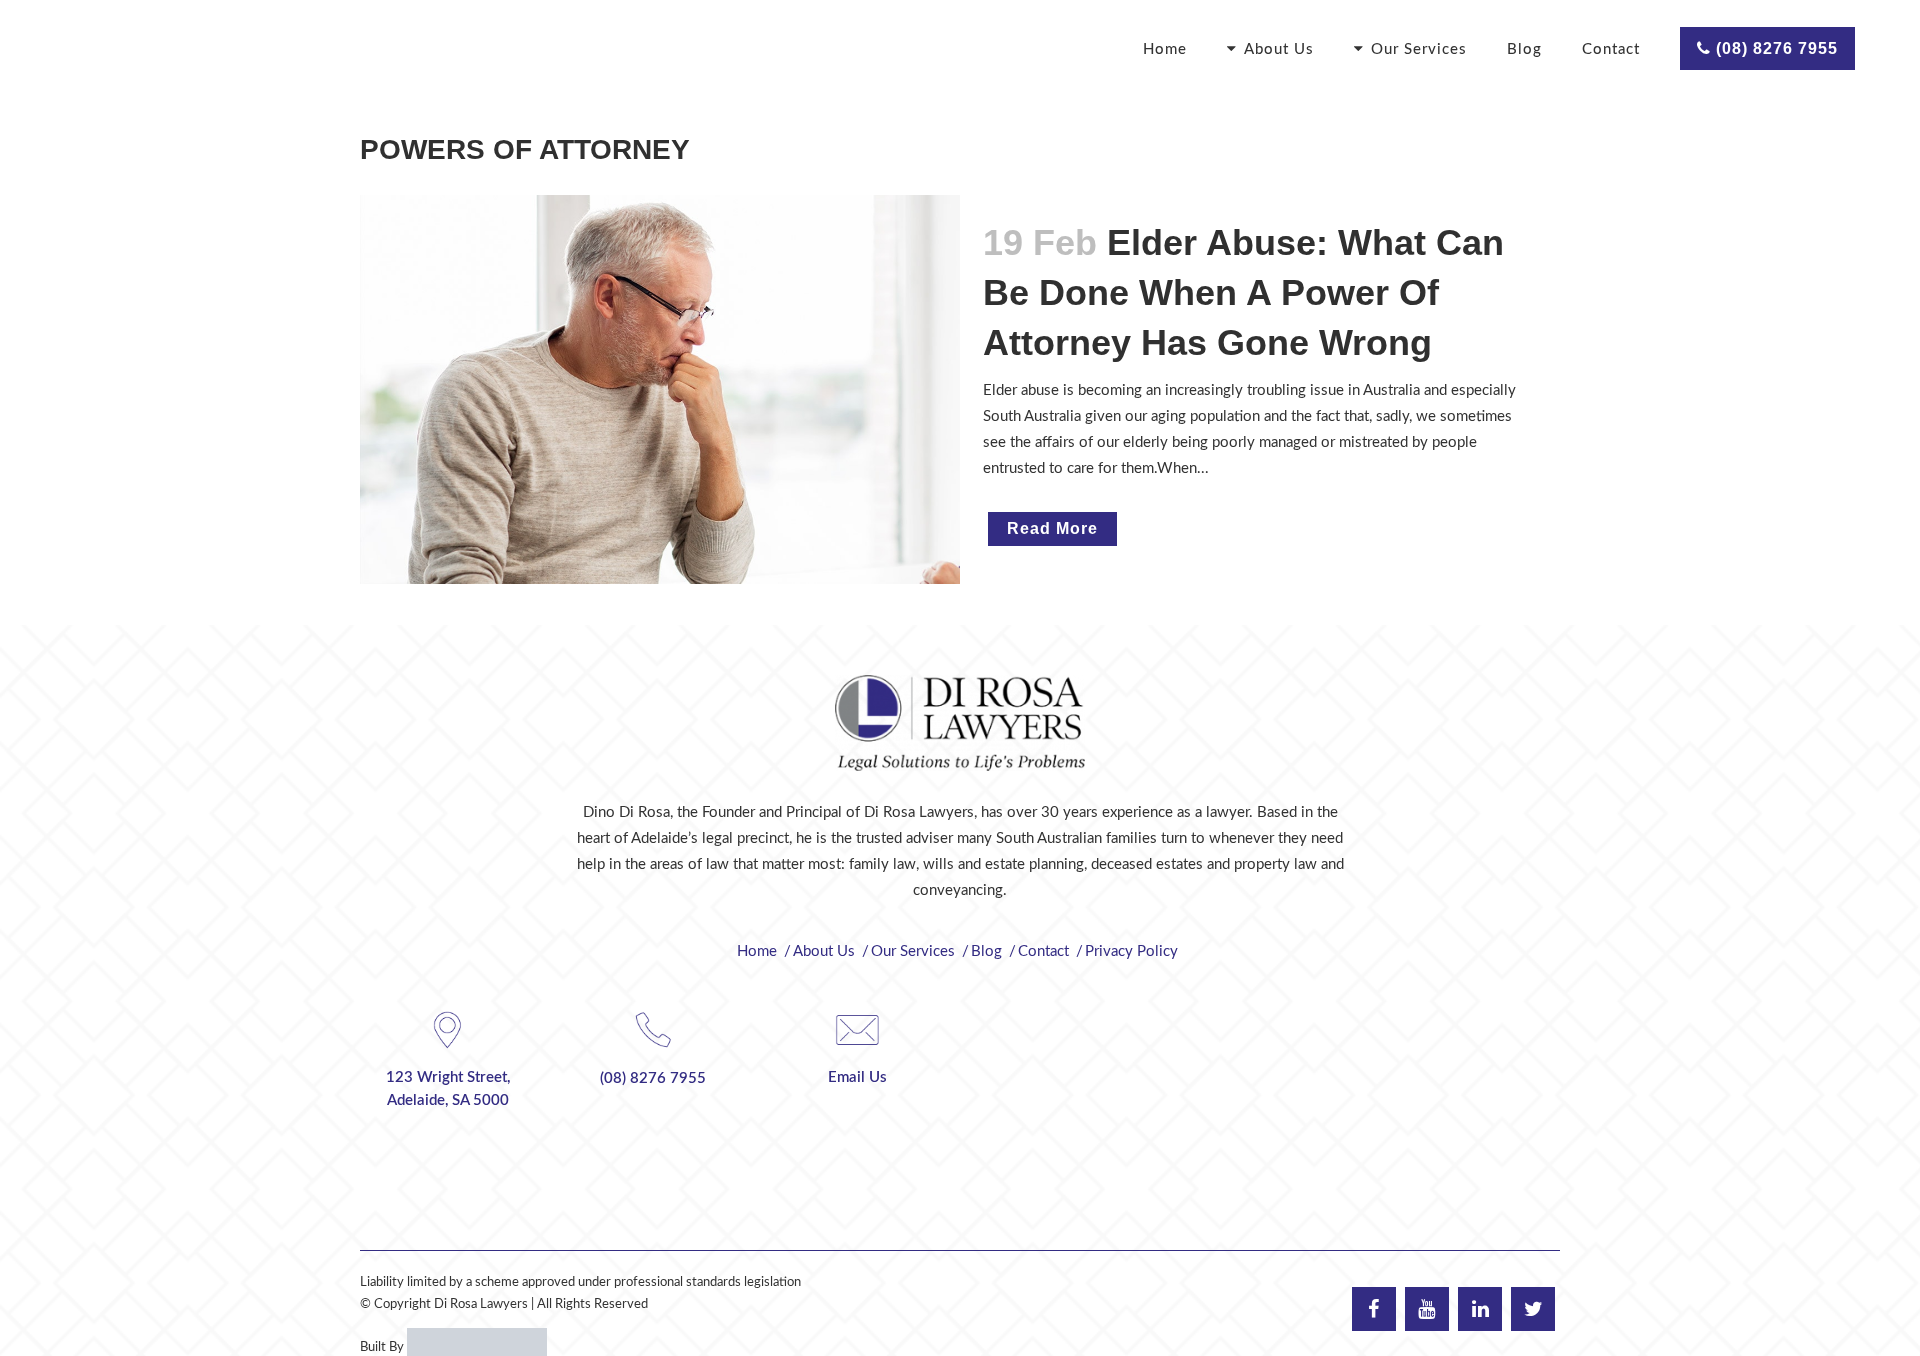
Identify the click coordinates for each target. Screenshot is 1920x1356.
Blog (986, 951)
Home (757, 951)
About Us (824, 951)
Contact (1043, 951)
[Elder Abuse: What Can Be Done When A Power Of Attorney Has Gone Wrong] (660, 389)
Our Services (913, 951)
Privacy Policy (1131, 951)
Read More (1052, 528)
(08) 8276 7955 (1774, 48)
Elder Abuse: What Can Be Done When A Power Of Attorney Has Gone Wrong (1243, 292)
